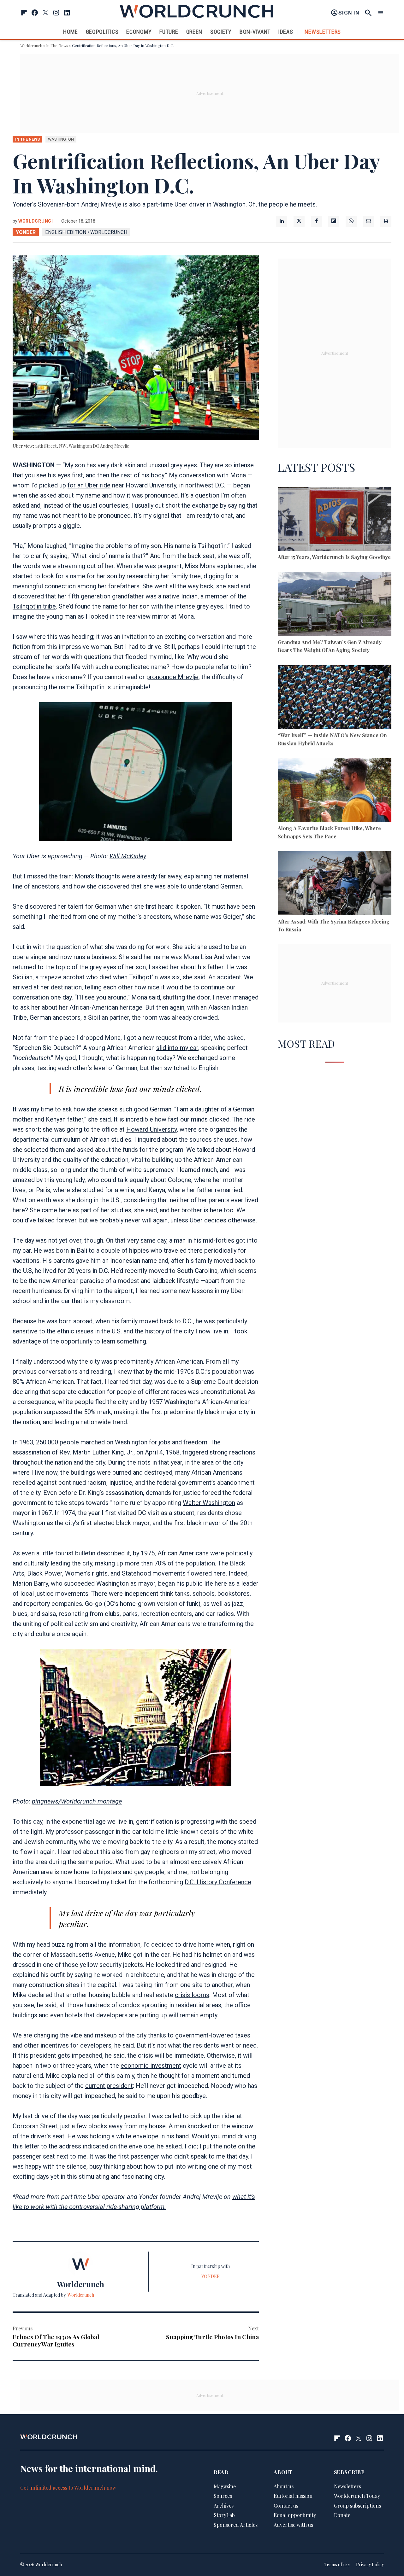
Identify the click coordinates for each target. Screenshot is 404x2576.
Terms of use (337, 2564)
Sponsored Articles (236, 2525)
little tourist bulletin (68, 1553)
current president (109, 2086)
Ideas (286, 32)
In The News (57, 45)
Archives (224, 2506)
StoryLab (224, 2515)
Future (169, 32)
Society (221, 32)
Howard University (151, 1129)
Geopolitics (102, 32)
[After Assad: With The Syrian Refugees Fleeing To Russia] (335, 884)
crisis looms (192, 1995)
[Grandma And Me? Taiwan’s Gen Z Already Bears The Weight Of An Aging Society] (335, 605)
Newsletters (323, 32)
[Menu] (381, 13)
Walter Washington (209, 1503)
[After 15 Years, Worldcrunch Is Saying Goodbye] (335, 520)
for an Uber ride (89, 485)
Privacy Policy (370, 2564)
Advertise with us (293, 2525)
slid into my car (177, 1048)
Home (71, 32)
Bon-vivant (255, 32)
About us (284, 2486)
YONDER (26, 232)
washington (61, 139)
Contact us (286, 2506)
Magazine (225, 2486)
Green (194, 32)
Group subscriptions (357, 2506)
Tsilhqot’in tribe (34, 606)
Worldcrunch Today (357, 2496)
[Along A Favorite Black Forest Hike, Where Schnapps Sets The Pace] (335, 791)
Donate (342, 2515)
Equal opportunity (295, 2515)
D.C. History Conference (218, 1882)
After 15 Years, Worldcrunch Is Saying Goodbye (334, 557)
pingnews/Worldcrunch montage (77, 1801)
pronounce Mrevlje (172, 677)
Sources (223, 2496)
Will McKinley (128, 856)
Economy (139, 32)
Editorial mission (293, 2496)
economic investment (151, 2066)
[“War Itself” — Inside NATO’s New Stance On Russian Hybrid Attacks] (335, 698)
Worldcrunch (31, 45)
